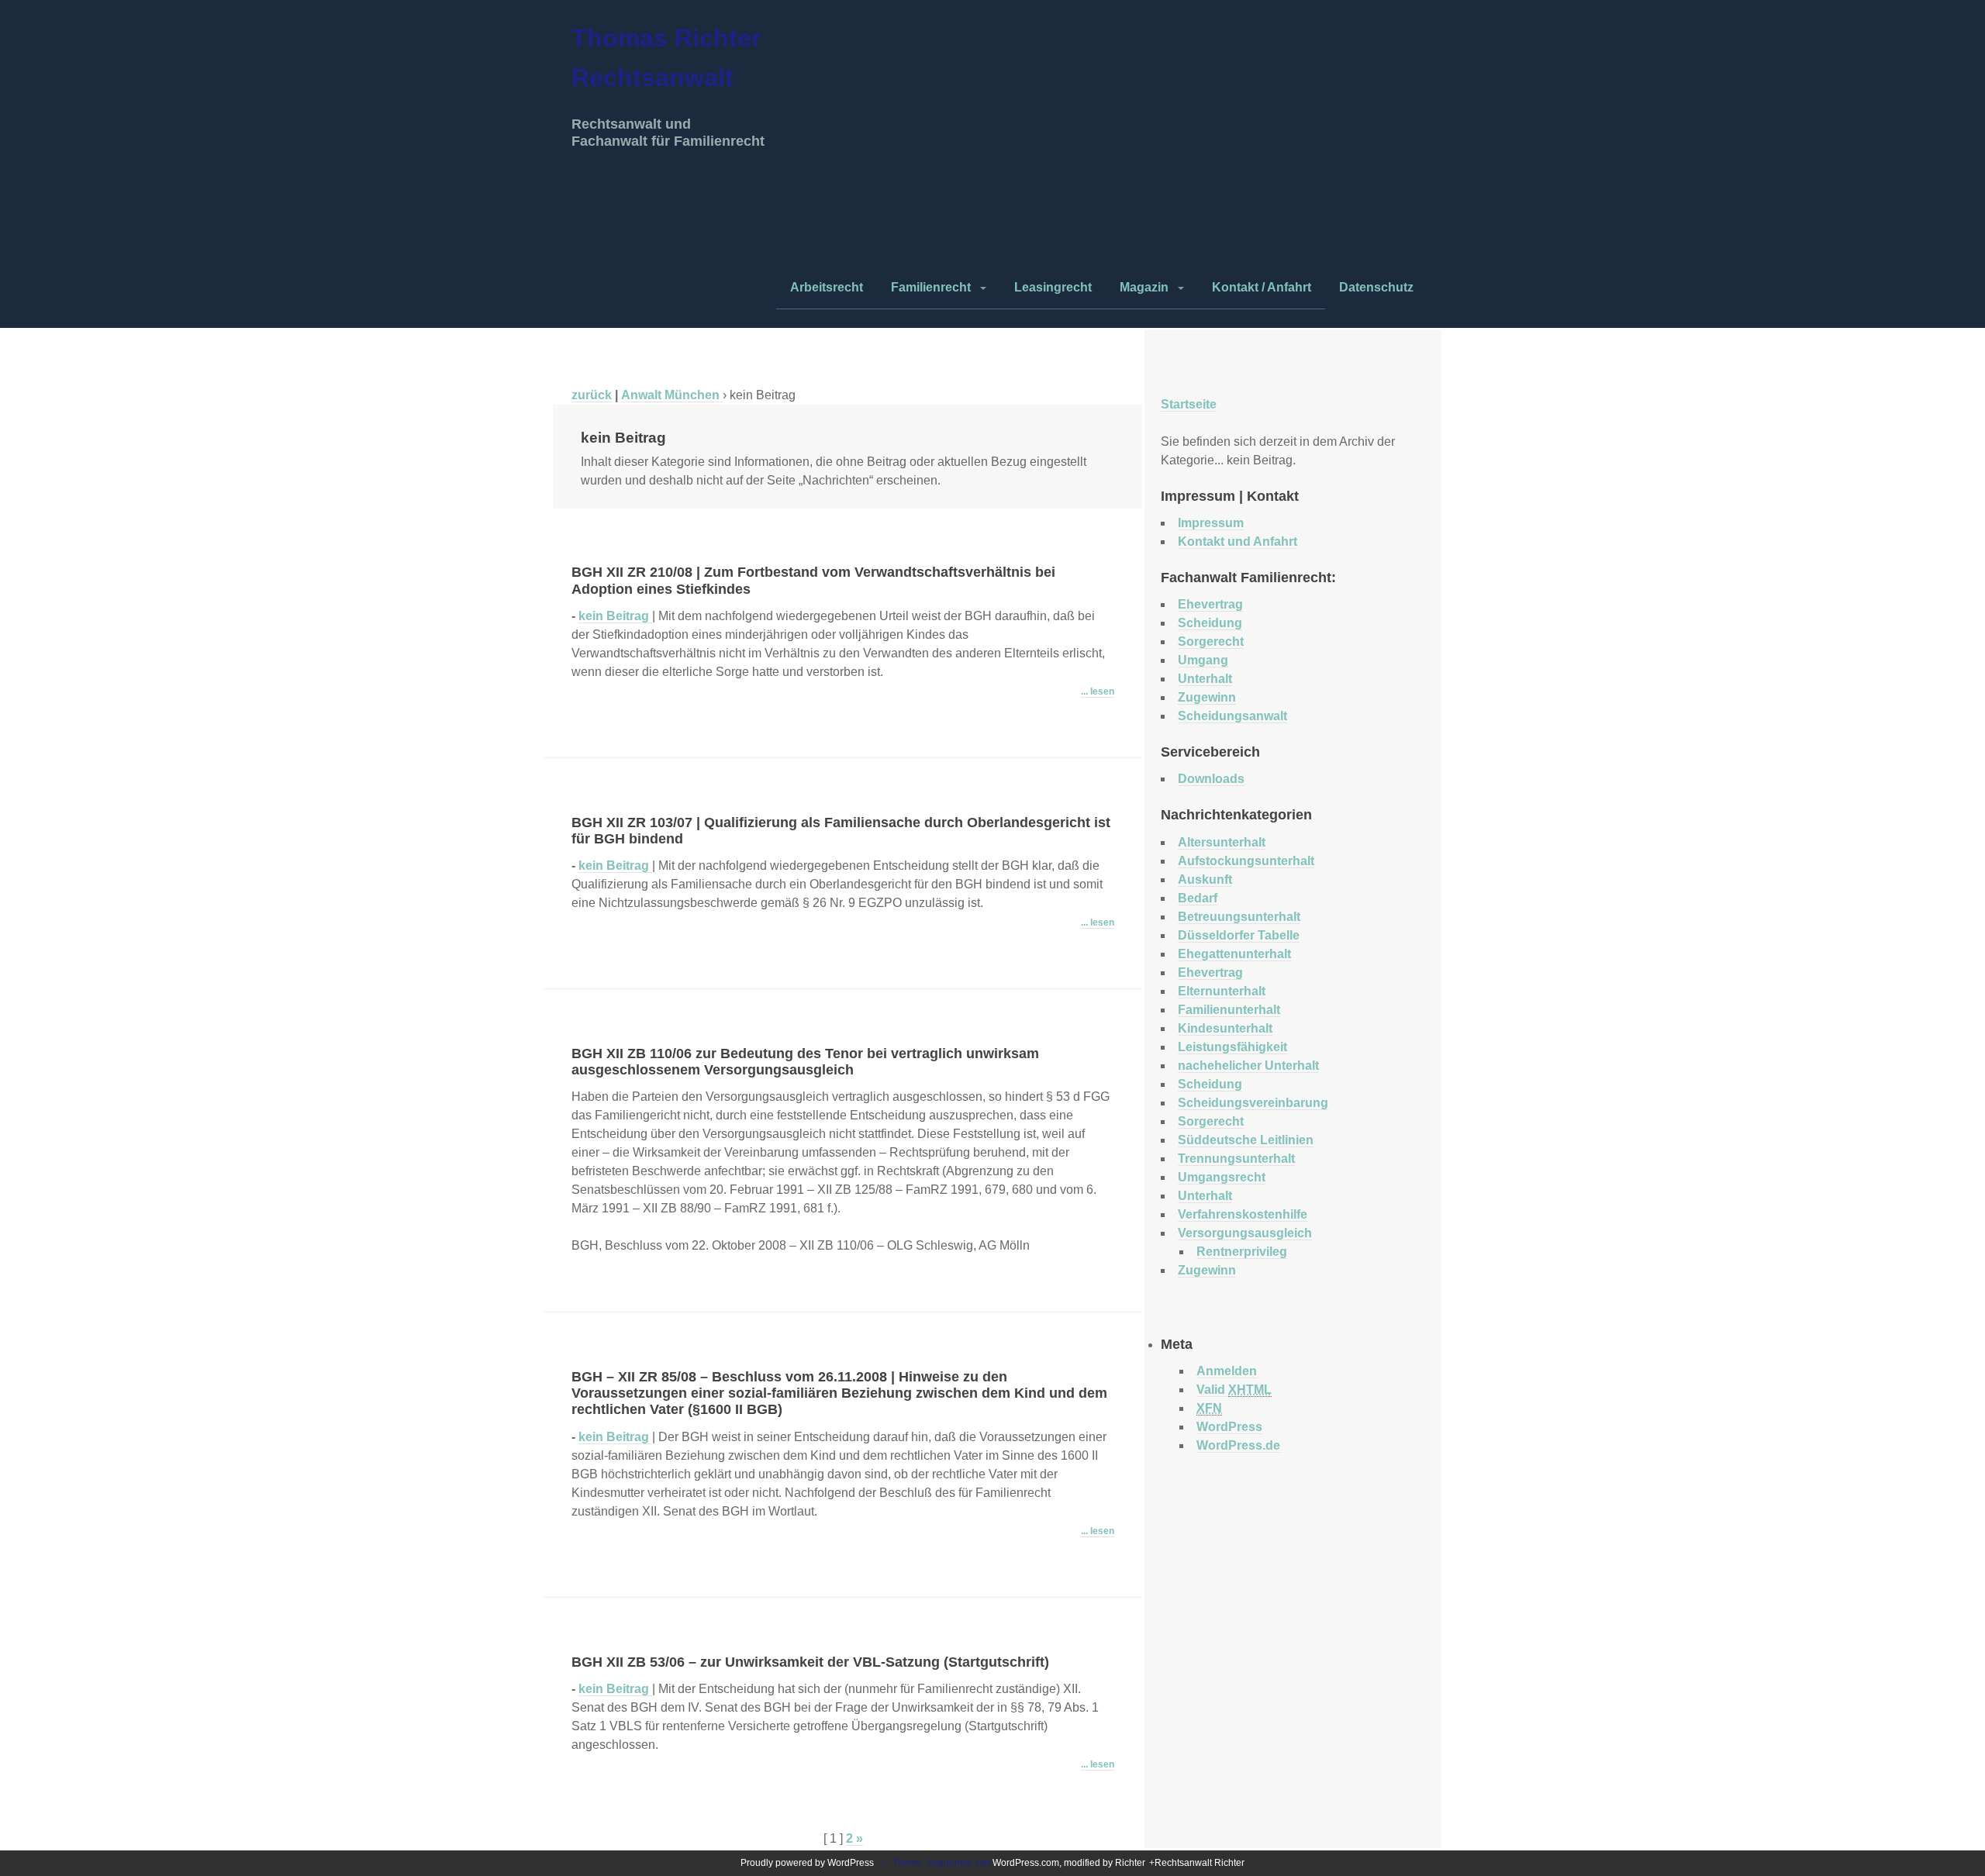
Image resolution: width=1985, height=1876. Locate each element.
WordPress (1229, 1427)
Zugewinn (1207, 697)
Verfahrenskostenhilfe (1243, 1214)
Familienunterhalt (1229, 1010)
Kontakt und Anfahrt (1238, 541)
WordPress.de (1238, 1445)
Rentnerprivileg (1242, 1252)
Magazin (1144, 287)
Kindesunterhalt (1225, 1028)
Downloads (1211, 779)
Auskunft (1205, 879)
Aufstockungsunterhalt (1246, 861)
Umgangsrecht (1222, 1177)
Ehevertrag (1210, 604)
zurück (592, 395)
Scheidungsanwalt (1232, 716)
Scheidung (1210, 623)
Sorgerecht (1211, 641)
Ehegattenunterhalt (1234, 954)
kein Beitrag (615, 616)
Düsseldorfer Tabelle (1239, 935)
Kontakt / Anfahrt (1262, 287)
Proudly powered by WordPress (807, 1863)
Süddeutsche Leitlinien (1246, 1140)
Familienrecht (931, 287)
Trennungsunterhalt (1236, 1159)
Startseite (1189, 404)
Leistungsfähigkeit (1232, 1047)
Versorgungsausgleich (1245, 1233)
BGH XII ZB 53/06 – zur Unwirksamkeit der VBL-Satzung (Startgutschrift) (810, 1662)
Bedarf (1198, 898)
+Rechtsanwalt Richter (1197, 1863)
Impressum (1211, 523)
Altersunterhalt (1222, 842)
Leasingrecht (1053, 287)
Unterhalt (1205, 679)
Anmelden (1227, 1371)
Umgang (1203, 660)
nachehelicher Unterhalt (1248, 1066)
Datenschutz (1376, 287)
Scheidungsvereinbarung (1253, 1103)
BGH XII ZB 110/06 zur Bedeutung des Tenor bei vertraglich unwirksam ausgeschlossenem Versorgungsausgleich (805, 1062)
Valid (1234, 1390)
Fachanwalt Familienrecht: (1248, 578)
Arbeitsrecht (827, 287)
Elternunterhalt (1222, 991)
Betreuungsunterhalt (1239, 917)
